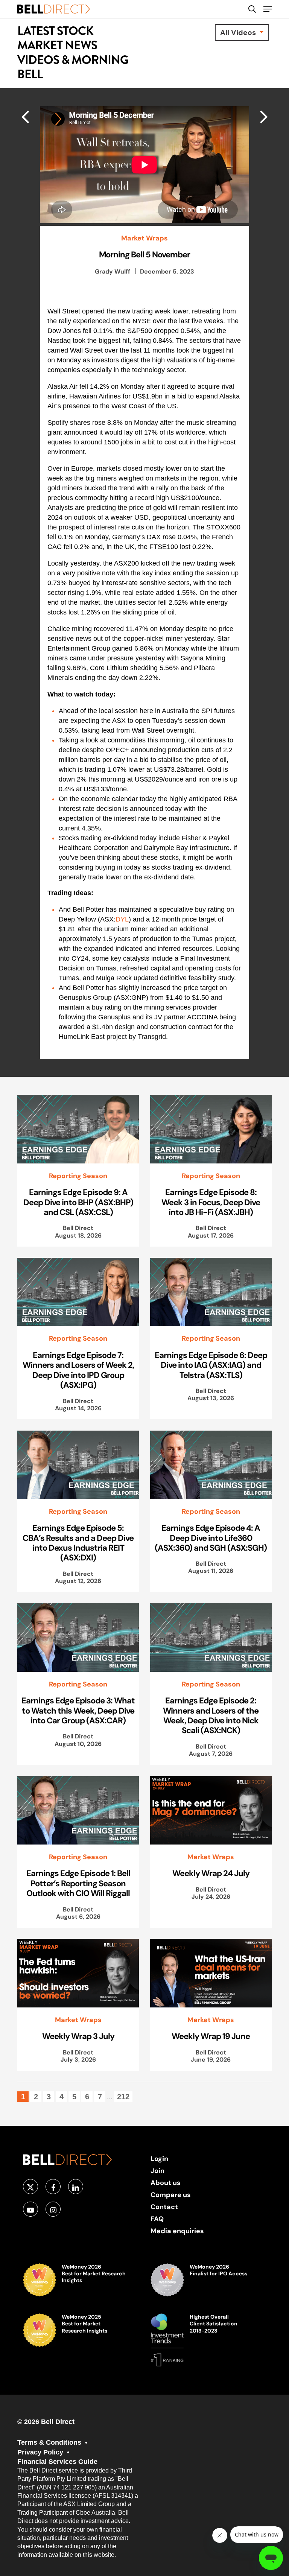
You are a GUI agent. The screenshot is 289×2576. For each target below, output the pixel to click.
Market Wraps (144, 238)
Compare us (171, 2195)
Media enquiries (177, 2231)
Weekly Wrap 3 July (78, 2036)
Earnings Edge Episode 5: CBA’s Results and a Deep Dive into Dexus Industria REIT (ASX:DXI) (78, 1543)
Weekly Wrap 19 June (211, 2036)
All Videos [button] (239, 32)
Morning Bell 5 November (144, 254)
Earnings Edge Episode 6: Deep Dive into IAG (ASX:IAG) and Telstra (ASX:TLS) (211, 1365)
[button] (268, 9)
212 (123, 2097)
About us (166, 2183)
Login (159, 2159)
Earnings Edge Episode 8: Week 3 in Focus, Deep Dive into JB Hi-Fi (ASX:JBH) (211, 1202)
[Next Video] (25, 116)
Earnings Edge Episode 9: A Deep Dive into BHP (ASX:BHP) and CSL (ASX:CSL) (78, 1202)
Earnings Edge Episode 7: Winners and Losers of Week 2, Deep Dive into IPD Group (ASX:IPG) (78, 1370)
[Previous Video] (264, 116)
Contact (164, 2207)
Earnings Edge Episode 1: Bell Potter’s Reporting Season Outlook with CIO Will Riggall (78, 1883)
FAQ (157, 2219)
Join (157, 2171)
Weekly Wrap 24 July (211, 1873)
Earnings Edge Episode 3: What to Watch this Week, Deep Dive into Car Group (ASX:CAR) (78, 1710)
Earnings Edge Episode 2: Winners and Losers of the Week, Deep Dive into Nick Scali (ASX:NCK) (211, 1715)
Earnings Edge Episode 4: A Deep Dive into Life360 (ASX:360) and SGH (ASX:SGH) (211, 1538)
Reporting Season (78, 1176)
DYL (122, 919)
